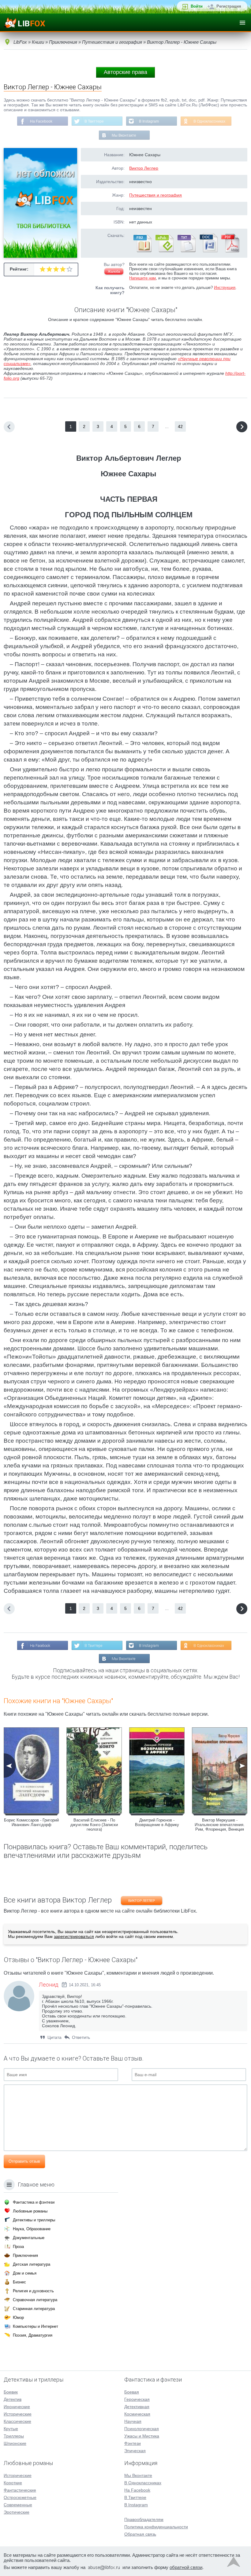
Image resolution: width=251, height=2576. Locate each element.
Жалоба (114, 271)
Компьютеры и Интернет (36, 2326)
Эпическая (135, 2451)
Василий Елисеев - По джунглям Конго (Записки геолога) (94, 1825)
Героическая (137, 2399)
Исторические (18, 2414)
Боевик (11, 2392)
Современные (18, 2505)
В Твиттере (94, 121)
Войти (197, 6)
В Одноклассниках (209, 121)
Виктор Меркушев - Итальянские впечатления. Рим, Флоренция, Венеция (220, 1825)
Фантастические (20, 2490)
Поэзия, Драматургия (33, 2335)
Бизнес (19, 2282)
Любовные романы (30, 2211)
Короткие (13, 2483)
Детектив (13, 2399)
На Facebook (41, 121)
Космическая (137, 2414)
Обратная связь (140, 2534)
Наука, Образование (32, 2229)
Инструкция (225, 288)
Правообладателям (144, 2519)
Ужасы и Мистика (142, 2436)
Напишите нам (142, 278)
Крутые (11, 2429)
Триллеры (14, 2436)
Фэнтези (133, 2443)
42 (180, 426)
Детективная (137, 2407)
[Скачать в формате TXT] (186, 251)
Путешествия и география (155, 195)
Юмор (18, 2318)
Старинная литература (34, 2309)
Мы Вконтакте (124, 135)
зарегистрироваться (74, 1936)
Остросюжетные (20, 2497)
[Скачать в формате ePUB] (164, 251)
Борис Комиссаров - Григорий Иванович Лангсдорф (31, 1822)
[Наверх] (234, 2563)
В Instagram (149, 121)
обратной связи (186, 2567)
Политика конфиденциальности (156, 2527)
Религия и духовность (33, 2291)
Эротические (17, 2512)
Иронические (17, 2407)
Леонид (49, 1985)
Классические (17, 2421)
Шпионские (15, 2443)
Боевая (132, 2392)
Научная (133, 2421)
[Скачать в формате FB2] (142, 251)
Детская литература (32, 2264)
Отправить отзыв (24, 2161)
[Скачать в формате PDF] (230, 251)
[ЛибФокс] (25, 23)
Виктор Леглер (144, 168)
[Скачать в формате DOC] (208, 251)
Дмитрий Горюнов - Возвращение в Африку (157, 1822)
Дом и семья (25, 2273)
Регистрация (229, 6)
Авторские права (125, 72)
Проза (18, 2247)
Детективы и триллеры (34, 2220)
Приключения (25, 2255)
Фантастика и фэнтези (34, 2202)
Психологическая (142, 2429)
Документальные (29, 2238)
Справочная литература (35, 2300)
